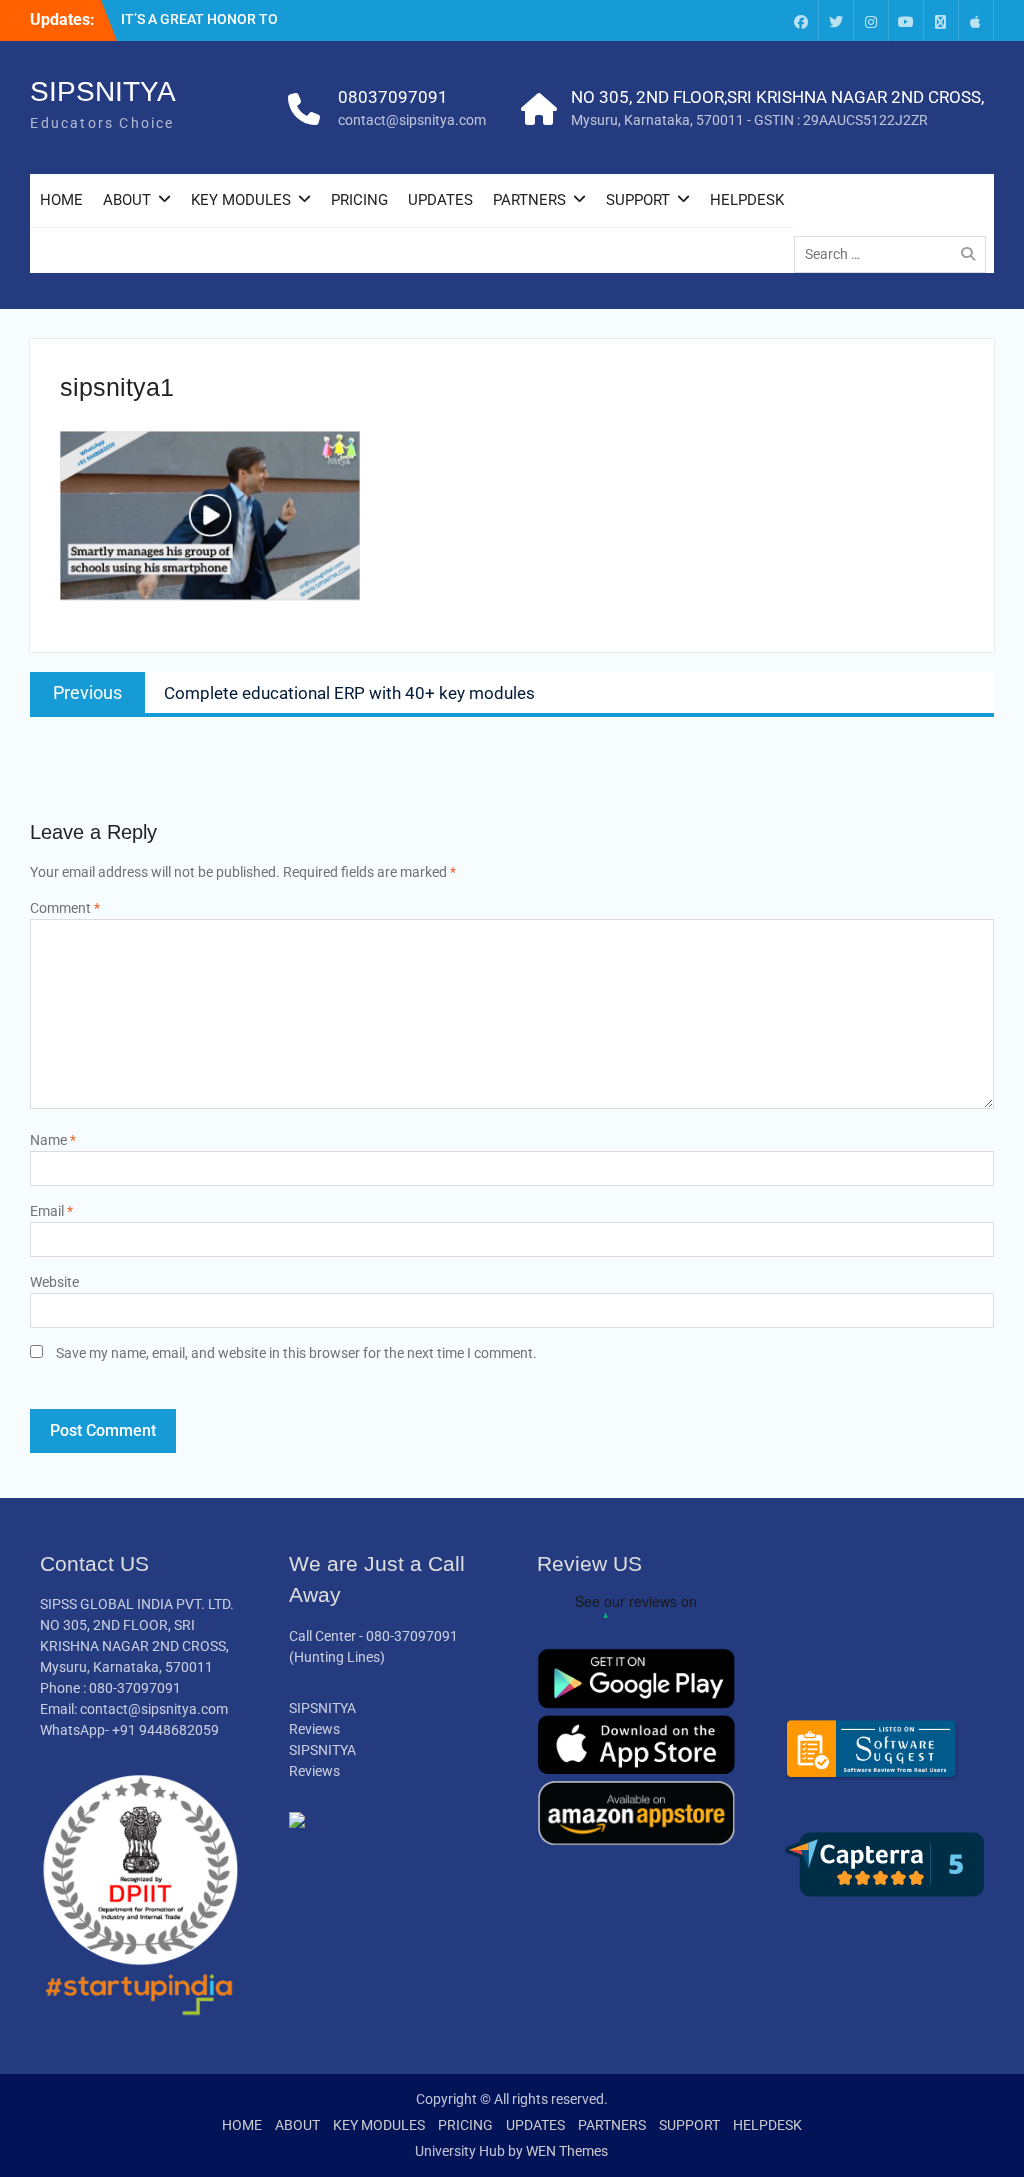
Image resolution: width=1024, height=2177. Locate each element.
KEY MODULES (241, 200)
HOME (61, 200)
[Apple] (976, 20)
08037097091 (393, 97)
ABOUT (127, 200)
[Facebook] (801, 20)
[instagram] (871, 20)
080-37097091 (412, 1636)
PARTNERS (529, 200)
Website (54, 1282)
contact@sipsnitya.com (412, 120)
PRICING (359, 200)
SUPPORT (638, 200)
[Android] (941, 20)
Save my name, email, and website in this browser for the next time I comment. (296, 1353)
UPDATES (440, 200)
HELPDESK (747, 200)
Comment (65, 908)
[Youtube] (906, 20)
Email (51, 1211)
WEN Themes (567, 2151)
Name (53, 1140)
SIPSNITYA (103, 91)
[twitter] (836, 20)
